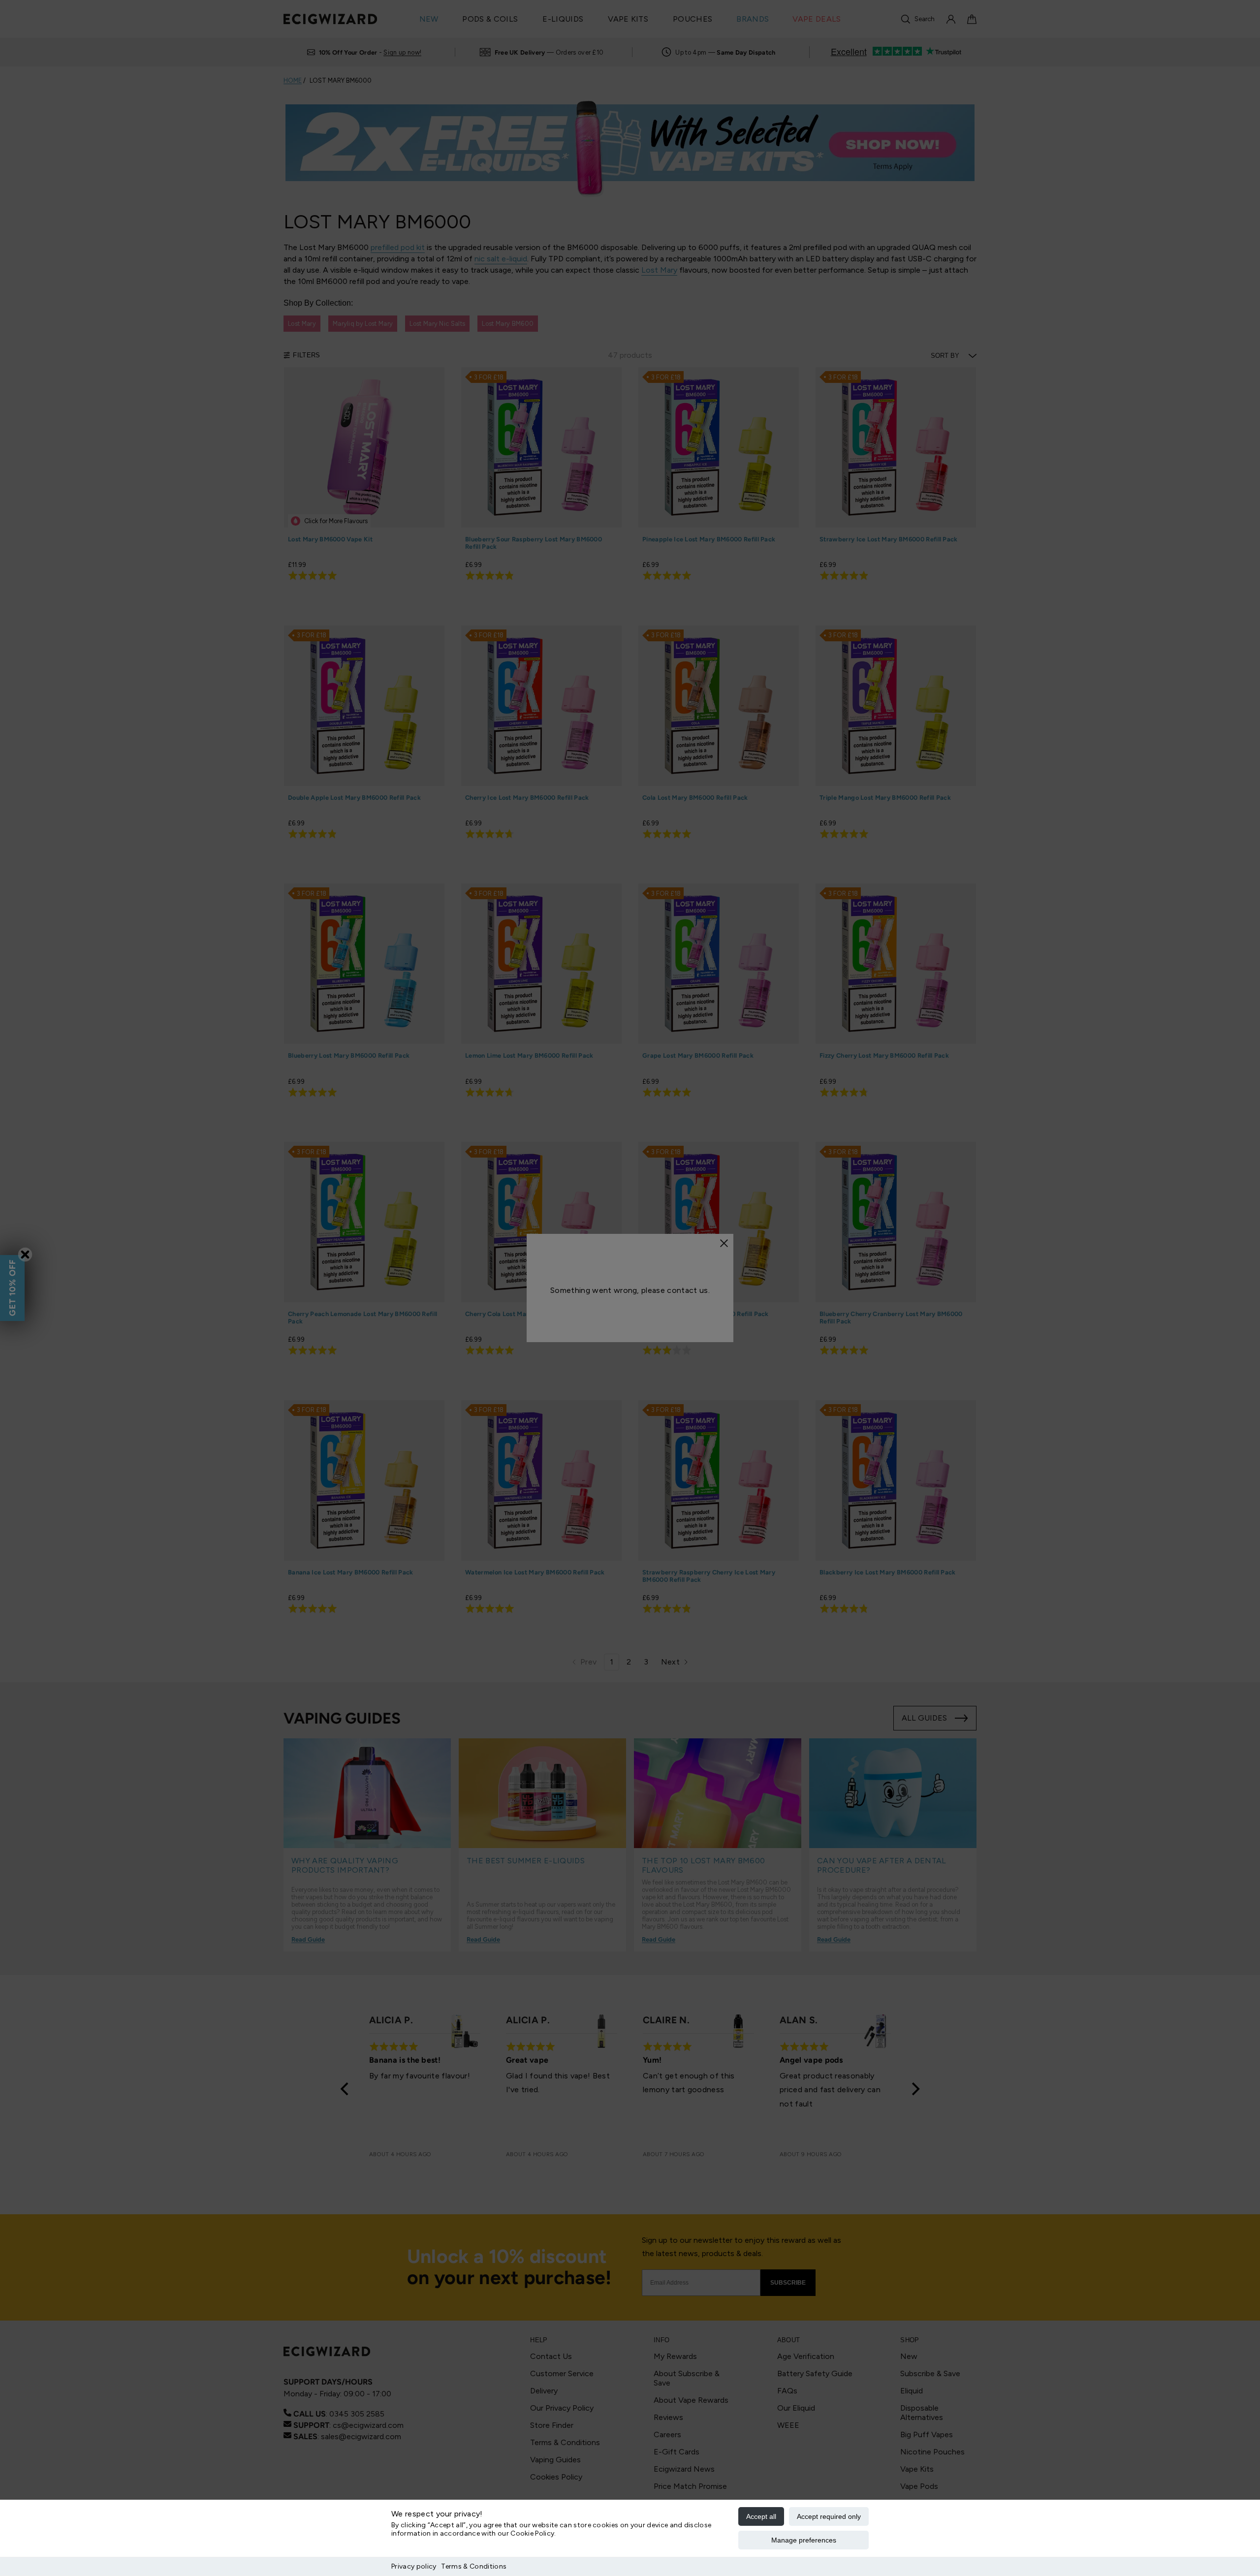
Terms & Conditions (474, 2566)
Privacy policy (414, 2566)
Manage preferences (804, 2540)
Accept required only (829, 2516)
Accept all (761, 2516)
